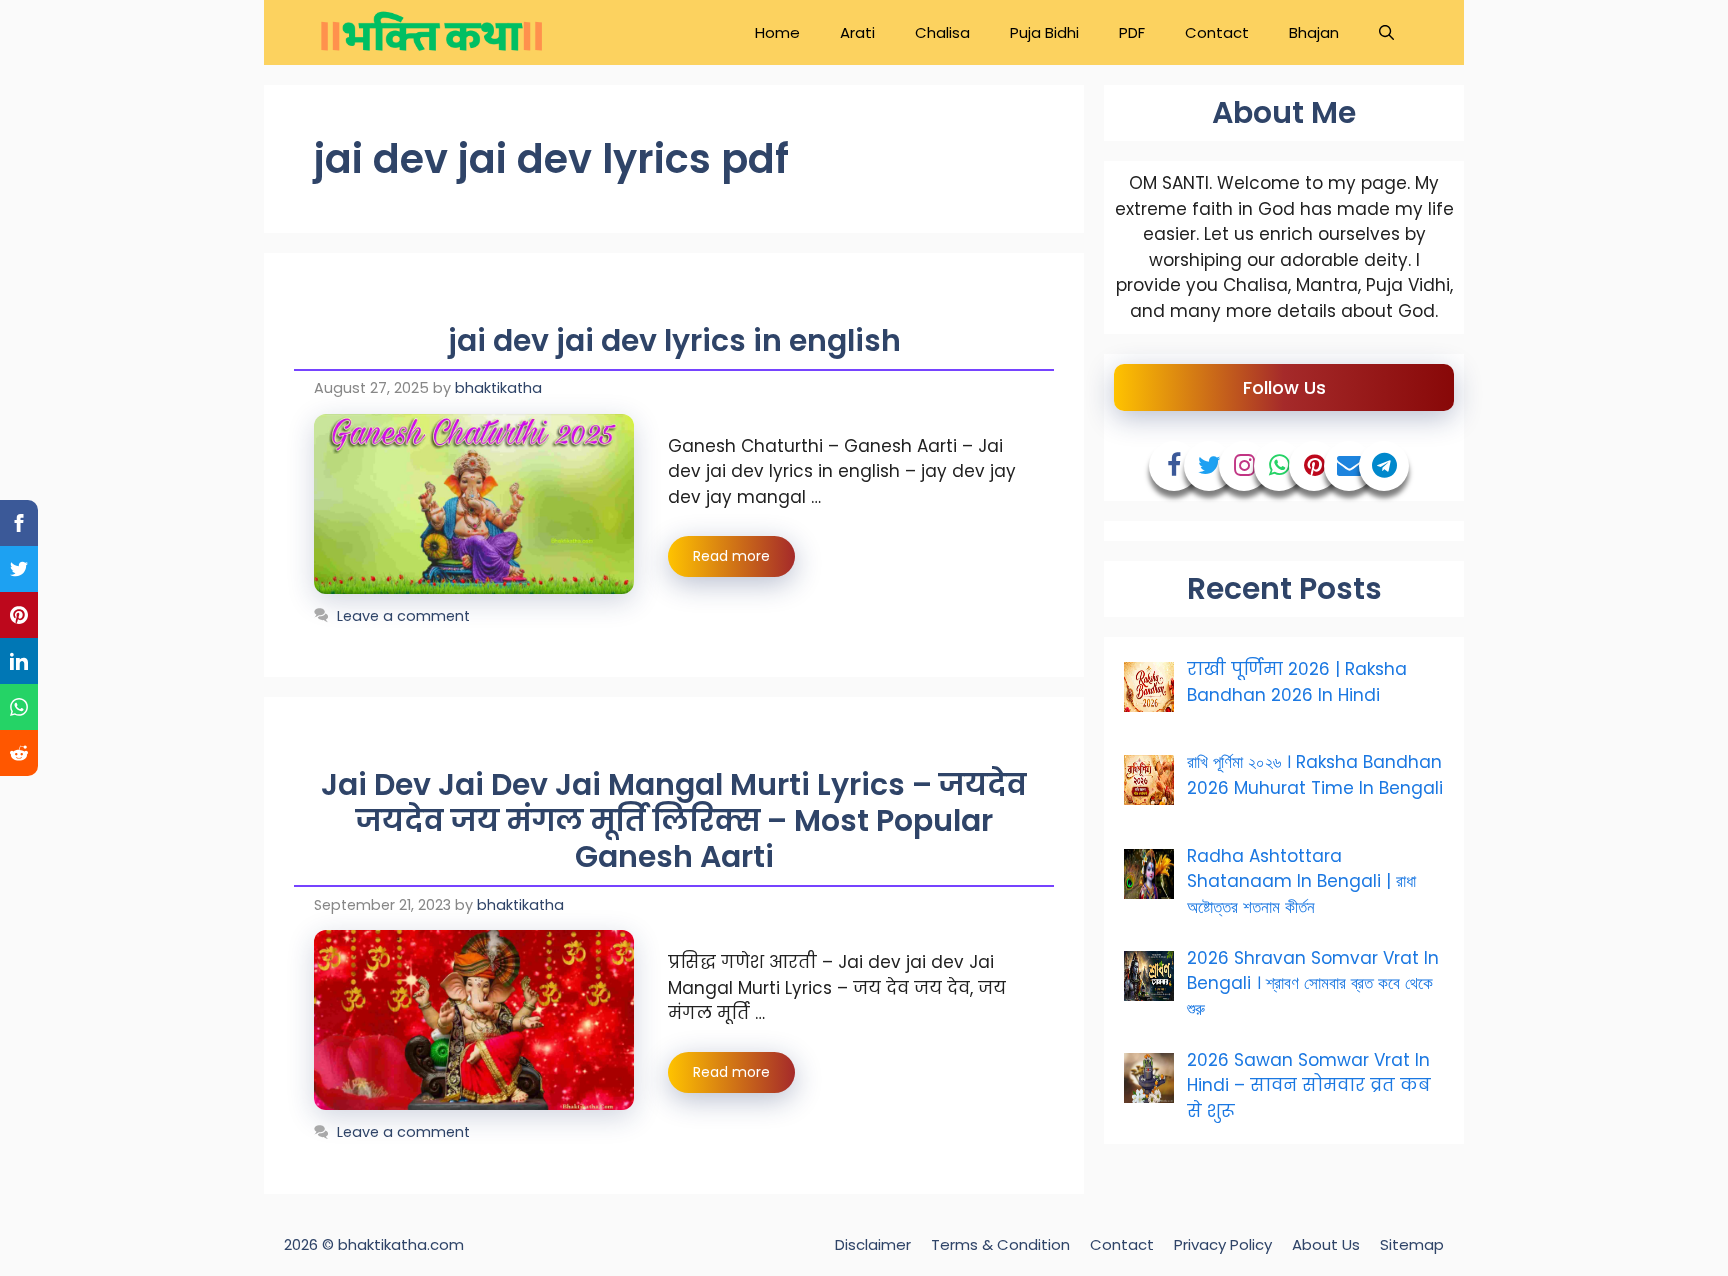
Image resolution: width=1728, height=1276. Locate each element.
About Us (1326, 1244)
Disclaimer (873, 1244)
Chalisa (942, 32)
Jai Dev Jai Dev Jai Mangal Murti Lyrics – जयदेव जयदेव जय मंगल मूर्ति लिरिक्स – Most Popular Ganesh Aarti (674, 820)
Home (777, 32)
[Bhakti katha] (432, 32)
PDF (1132, 32)
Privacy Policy (1223, 1244)
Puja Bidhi (1044, 32)
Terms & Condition (1000, 1244)
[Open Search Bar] (1386, 32)
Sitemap (1412, 1244)
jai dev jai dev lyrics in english (674, 340)
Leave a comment (403, 616)
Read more (731, 556)
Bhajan (1314, 32)
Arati (857, 32)
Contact (1217, 32)
